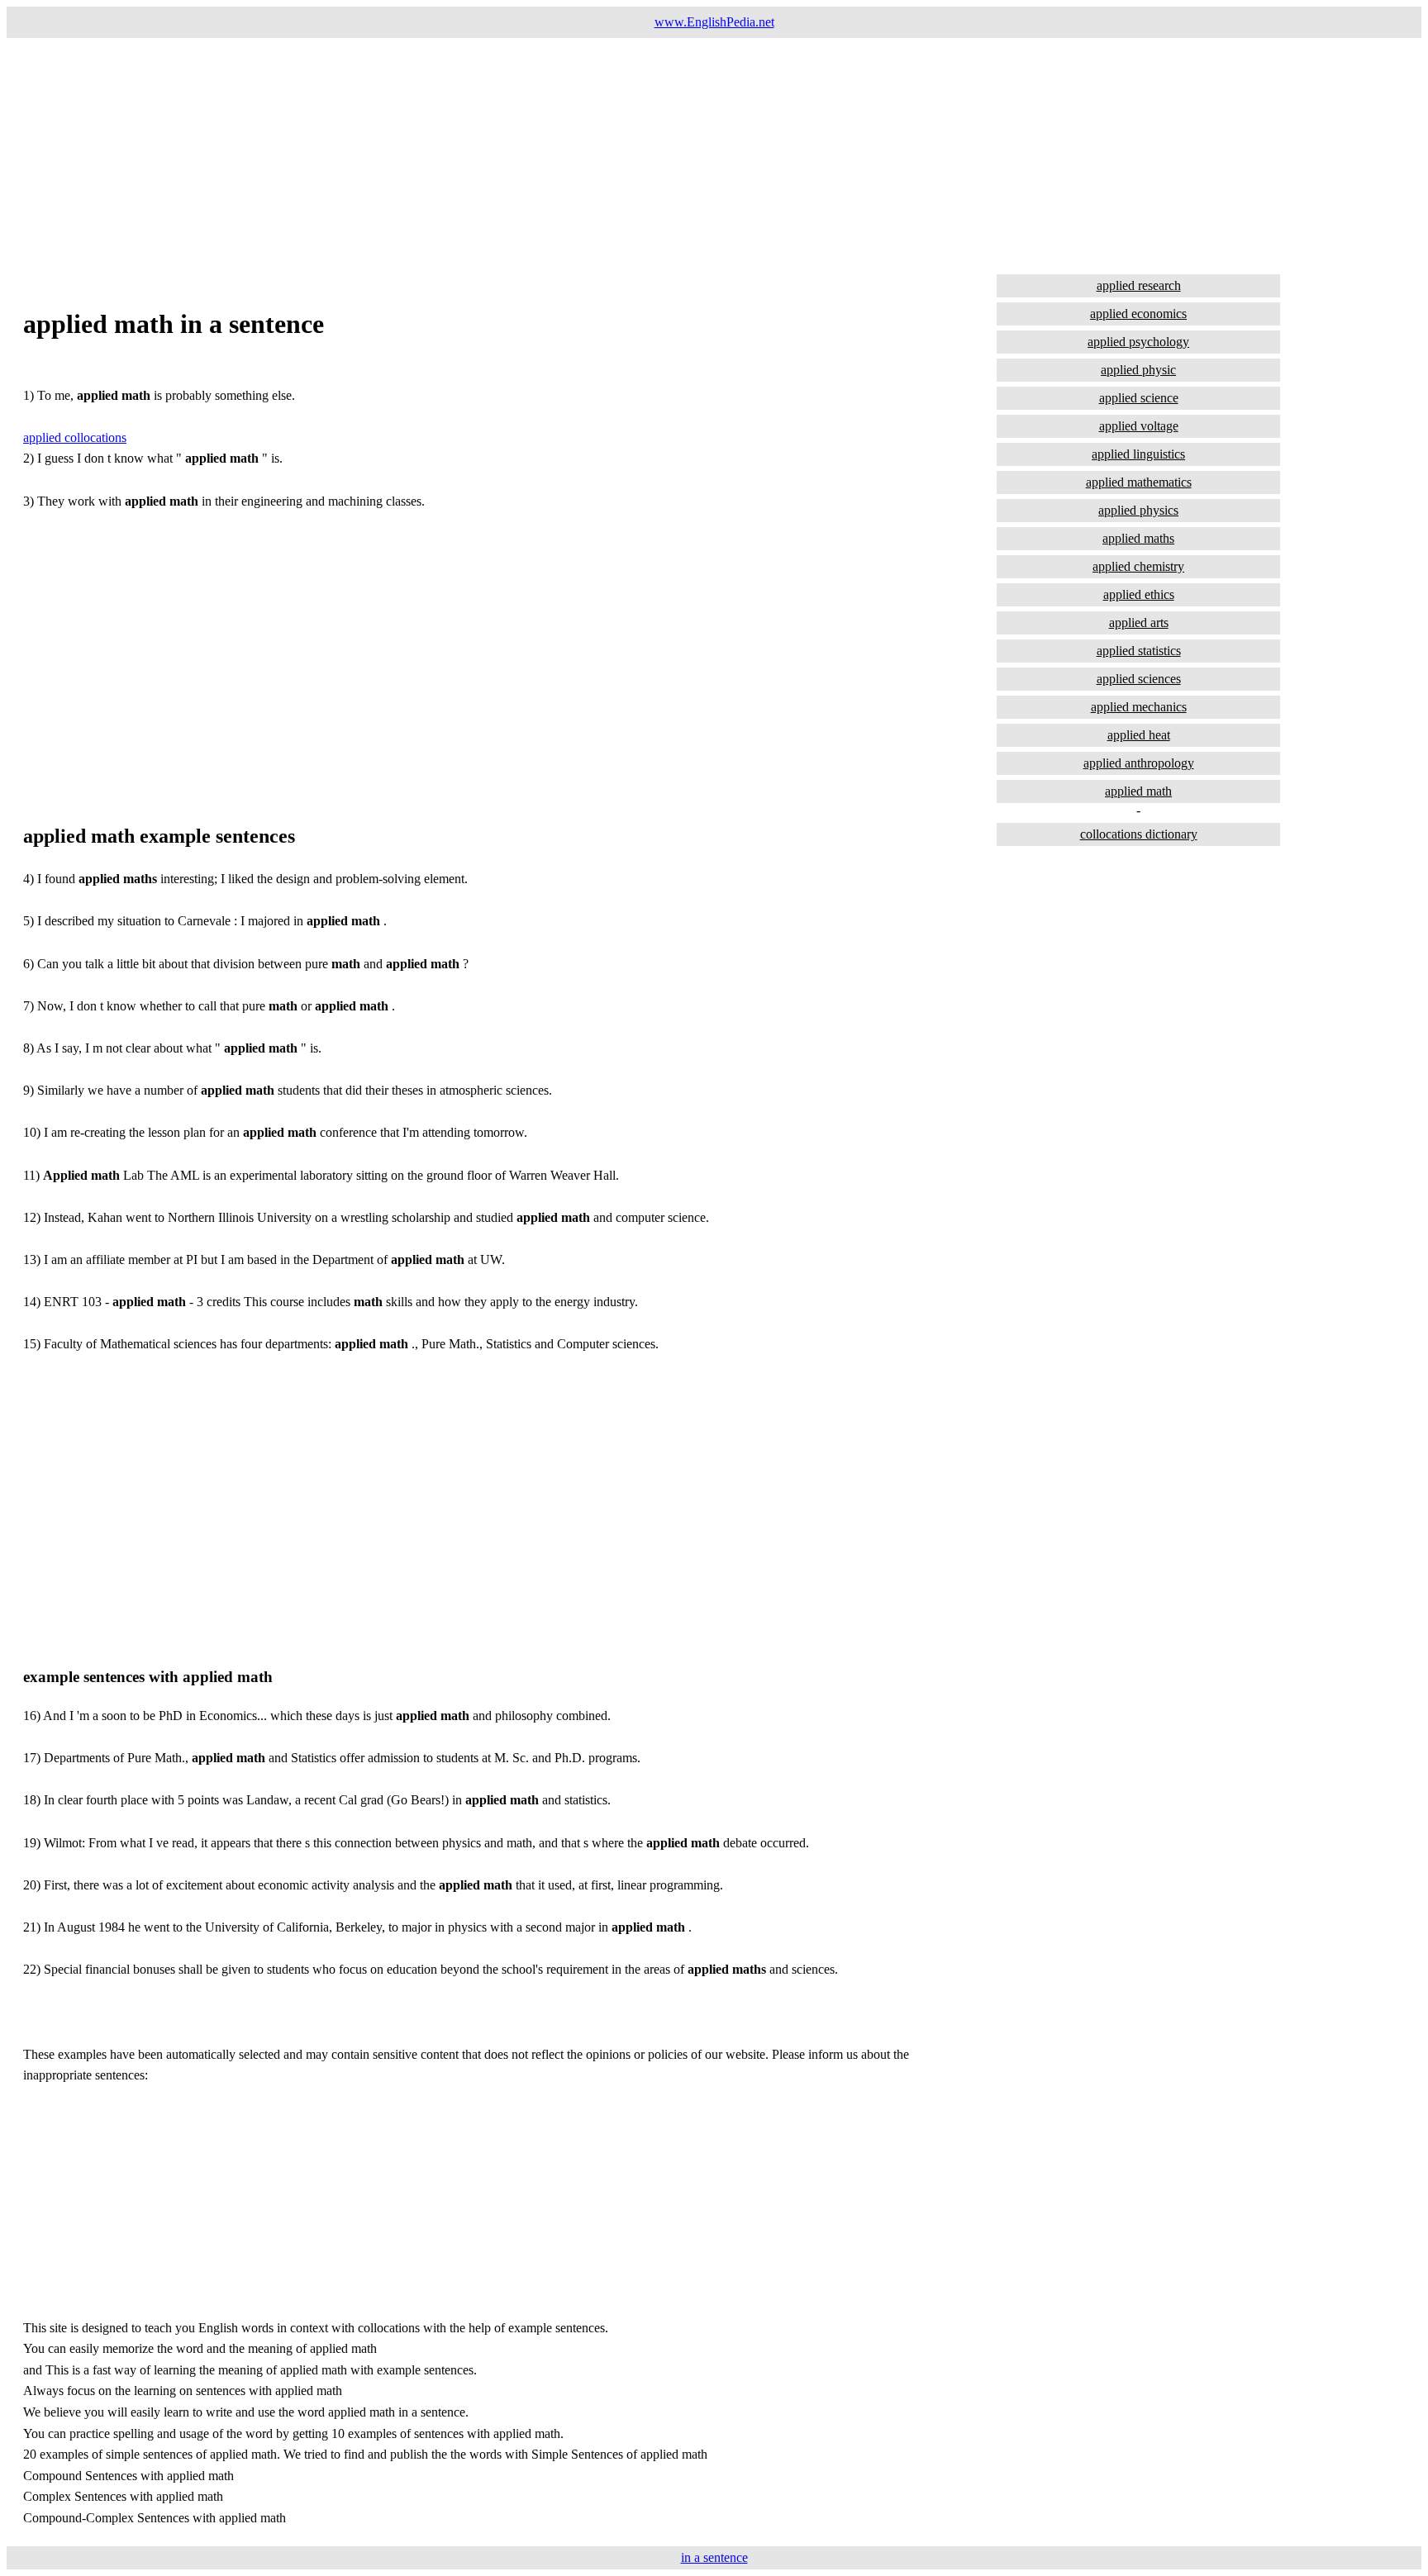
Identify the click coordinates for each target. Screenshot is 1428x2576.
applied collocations (75, 437)
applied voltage (1139, 426)
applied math (1138, 791)
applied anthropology (1139, 763)
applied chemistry (1138, 566)
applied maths (1138, 538)
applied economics (1138, 314)
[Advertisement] (502, 154)
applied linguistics (1138, 454)
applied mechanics (1139, 707)
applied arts (1139, 623)
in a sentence (714, 2557)
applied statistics (1139, 651)
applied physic (1138, 370)
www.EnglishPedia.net (714, 22)
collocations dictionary (1139, 834)
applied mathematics (1139, 482)
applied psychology (1138, 342)
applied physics (1138, 510)
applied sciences (1139, 679)
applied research (1139, 285)
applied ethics (1139, 594)
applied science (1139, 398)
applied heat (1139, 735)
